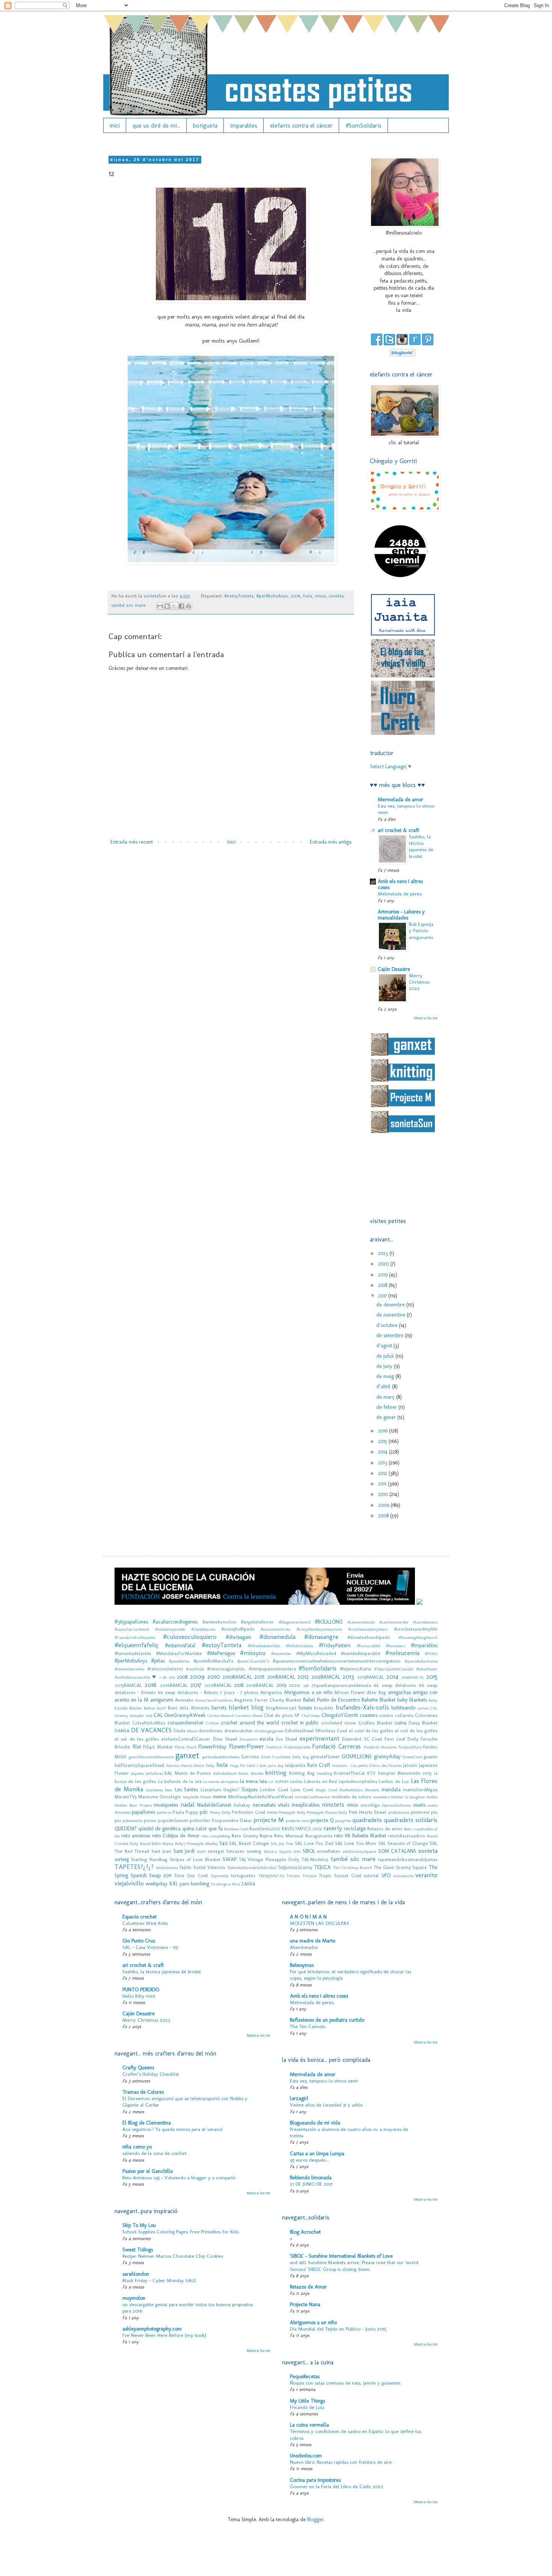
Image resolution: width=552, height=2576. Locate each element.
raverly (333, 1828)
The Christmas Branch (352, 1867)
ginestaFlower (325, 1757)
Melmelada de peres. (400, 894)
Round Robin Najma (157, 1843)
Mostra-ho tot (426, 1018)
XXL (173, 1884)
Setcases (235, 1851)
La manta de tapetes (221, 1782)
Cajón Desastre (394, 969)
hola (308, 596)
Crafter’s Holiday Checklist (151, 2074)
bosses (305, 1708)
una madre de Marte (313, 1941)
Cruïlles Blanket (375, 1723)
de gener (387, 1417)
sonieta (336, 596)
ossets (419, 1805)
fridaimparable (297, 1747)
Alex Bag (376, 1692)
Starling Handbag (149, 1859)
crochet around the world (250, 1723)
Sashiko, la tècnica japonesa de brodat (421, 846)
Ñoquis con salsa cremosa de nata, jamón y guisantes (345, 2383)
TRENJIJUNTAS (271, 1876)
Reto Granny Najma (252, 1836)
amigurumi (162, 1700)
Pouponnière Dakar (232, 1820)
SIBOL (309, 1851)
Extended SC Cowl (362, 1739)
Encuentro (249, 1739)
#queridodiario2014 (421, 1661)
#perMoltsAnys (272, 596)
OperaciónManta (396, 1805)
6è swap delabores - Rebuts (188, 1692)
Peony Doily (220, 1812)
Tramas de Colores (143, 2092)
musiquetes (166, 1805)
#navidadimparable (361, 1653)
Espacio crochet (140, 1917)
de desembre (391, 1305)
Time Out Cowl (191, 1876)
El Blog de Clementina (147, 2123)
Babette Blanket (379, 1700)
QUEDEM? (126, 1829)
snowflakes (329, 1851)
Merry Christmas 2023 (419, 982)
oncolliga (370, 1805)
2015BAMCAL (128, 1685)
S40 (223, 1843)
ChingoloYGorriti (340, 1715)
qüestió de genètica (159, 1829)
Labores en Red (321, 1781)
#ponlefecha (179, 1661)
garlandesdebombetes (221, 1757)
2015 (383, 1441)
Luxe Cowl (302, 1790)
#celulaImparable (170, 1629)
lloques (250, 1790)
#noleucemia (402, 1653)
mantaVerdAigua (420, 1790)
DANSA (122, 1731)
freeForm (274, 1747)
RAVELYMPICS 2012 (302, 1829)
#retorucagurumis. (226, 1669)
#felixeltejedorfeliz (264, 1646)
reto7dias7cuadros (406, 1836)
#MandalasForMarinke (179, 1653)
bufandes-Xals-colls (362, 1707)
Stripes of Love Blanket (195, 1859)
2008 (384, 1516)
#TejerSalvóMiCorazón (394, 1669)
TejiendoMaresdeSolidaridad (252, 1867)
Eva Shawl (287, 1739)
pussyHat (343, 1821)
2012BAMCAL (326, 1677)
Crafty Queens (138, 2068)
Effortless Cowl (331, 1731)
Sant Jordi (184, 1851)
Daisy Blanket (423, 1723)
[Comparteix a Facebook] (181, 606)
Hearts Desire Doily (198, 1765)
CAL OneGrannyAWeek (180, 1715)
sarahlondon (136, 2274)
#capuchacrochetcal (132, 1629)
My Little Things (307, 2401)
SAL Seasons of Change (403, 1843)
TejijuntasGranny (295, 1867)
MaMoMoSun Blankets (359, 1790)
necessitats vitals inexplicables (286, 1805)
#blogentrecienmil (295, 1622)
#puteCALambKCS (253, 1661)
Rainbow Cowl (236, 1829)
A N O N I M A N (308, 1917)
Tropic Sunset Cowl (340, 1876)
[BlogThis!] (167, 606)
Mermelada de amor (400, 800)
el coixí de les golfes (371, 1731)
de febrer (387, 1407)
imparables (244, 126)
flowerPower (246, 1746)
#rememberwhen (130, 1669)
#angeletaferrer (257, 1622)
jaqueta (137, 1773)
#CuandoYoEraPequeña (135, 1637)
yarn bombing (194, 1884)
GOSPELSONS (357, 1757)
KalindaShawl (225, 1773)
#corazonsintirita (275, 1629)
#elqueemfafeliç (136, 1645)
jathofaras (154, 1773)
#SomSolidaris (363, 126)
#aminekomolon (219, 1622)
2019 (384, 1275)
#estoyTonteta (239, 596)
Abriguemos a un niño (308, 1692)
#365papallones (131, 1622)
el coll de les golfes (416, 1731)
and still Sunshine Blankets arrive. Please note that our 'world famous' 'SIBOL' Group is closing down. (354, 2265)
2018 (383, 1285)
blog (257, 1707)
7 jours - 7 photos (239, 1692)
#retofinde (195, 1669)
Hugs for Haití (243, 1765)
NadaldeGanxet (214, 1805)
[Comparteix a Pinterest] (189, 606)
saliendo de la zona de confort (155, 2153)
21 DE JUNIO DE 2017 (311, 2184)
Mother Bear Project (133, 1805)
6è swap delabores (395, 1685)
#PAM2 (431, 1654)
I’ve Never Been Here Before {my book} (164, 2335)
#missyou (253, 1653)
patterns (164, 1812)
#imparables (424, 1645)
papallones (143, 1812)
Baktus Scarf (155, 1708)
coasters (369, 1715)
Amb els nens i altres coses (400, 884)
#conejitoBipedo (238, 1629)
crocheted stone (339, 1723)
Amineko (184, 1700)
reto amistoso (136, 1836)
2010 (384, 1494)
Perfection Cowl (248, 1812)
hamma (173, 1765)
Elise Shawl (225, 1739)
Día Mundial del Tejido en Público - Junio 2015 (338, 2329)
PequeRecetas (305, 2377)
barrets (219, 1708)
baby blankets (412, 1700)
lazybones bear (159, 1790)
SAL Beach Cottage (249, 1843)
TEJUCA (322, 1867)
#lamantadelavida (133, 1653)
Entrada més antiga (331, 842)
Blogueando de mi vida (315, 2123)
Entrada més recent (132, 842)
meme (220, 1797)
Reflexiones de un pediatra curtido (327, 2020)
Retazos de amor (385, 1829)
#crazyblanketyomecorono (319, 1629)
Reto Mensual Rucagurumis (303, 1836)
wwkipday (157, 1884)
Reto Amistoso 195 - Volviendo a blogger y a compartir (179, 2177)
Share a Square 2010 (282, 1851)
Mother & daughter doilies (414, 1797)
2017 (383, 1296)
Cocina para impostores (315, 2480)
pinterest (420, 1812)
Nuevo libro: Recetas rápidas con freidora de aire (341, 2462)
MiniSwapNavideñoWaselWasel (261, 1797)
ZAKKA (248, 1884)
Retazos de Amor (308, 2287)
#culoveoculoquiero (190, 1637)
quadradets (367, 1820)
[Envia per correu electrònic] (160, 606)
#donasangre (321, 1637)
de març (386, 1397)
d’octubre (388, 1325)
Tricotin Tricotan (302, 1876)
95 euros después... (309, 2160)
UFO (386, 1876)
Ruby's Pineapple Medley (197, 1843)
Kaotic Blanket (251, 1773)
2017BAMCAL (218, 1685)
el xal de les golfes (137, 1739)
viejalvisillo (129, 1883)
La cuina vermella (309, 2425)
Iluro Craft (319, 1765)
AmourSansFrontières (214, 1700)
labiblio (296, 1782)
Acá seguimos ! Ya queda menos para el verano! (173, 2129)
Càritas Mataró (221, 1715)
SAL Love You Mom (356, 1843)
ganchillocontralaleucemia (151, 1757)
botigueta (205, 126)
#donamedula (278, 1637)
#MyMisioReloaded (316, 1653)
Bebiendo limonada (311, 2178)
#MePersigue (221, 1653)
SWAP (230, 1859)
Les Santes (186, 1790)
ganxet (187, 1755)
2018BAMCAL (260, 1685)
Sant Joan (161, 1851)
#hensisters (395, 1646)
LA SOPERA (278, 1782)
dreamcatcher (239, 1731)
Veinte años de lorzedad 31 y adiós (326, 2105)
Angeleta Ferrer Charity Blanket (268, 1700)
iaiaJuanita (295, 1765)
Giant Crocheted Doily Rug (285, 1757)
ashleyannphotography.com (152, 2329)
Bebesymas (302, 1965)
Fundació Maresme (380, 1747)
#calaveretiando (361, 1622)
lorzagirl (299, 2098)
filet (137, 1747)
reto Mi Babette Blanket (360, 1836)
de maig (386, 1376)
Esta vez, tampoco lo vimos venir (324, 2081)
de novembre (391, 1315)
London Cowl (274, 1790)
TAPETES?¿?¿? (134, 1867)
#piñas (158, 1661)
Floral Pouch (186, 1747)
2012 (383, 1473)
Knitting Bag (302, 1773)
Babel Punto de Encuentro (331, 1700)
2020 (384, 1264)
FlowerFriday (212, 1747)
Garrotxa (250, 1757)
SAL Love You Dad (314, 1843)
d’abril (384, 1387)
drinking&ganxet (269, 1731)
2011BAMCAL (281, 1677)
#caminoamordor (394, 1622)
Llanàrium (211, 1790)
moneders (381, 1797)
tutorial (371, 1876)
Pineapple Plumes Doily (327, 1812)
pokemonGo (133, 1821)
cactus (423, 1708)
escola (266, 1739)
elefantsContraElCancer (186, 1739)
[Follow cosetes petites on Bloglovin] (402, 355)
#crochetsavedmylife (416, 1629)
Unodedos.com (306, 2456)
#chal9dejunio (203, 1629)
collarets (404, 1715)
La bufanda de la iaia (180, 1781)
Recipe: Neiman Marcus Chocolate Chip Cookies (173, 2256)
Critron (212, 1723)
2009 (384, 1505)
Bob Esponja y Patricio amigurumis (421, 931)
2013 (383, 1463)
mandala (391, 1790)
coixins (386, 1715)
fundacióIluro (410, 1747)
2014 (384, 1452)
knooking (325, 1773)
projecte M (269, 1820)
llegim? (231, 1790)
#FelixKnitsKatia (299, 1646)
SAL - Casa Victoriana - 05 (150, 1947)
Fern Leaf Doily (401, 1739)
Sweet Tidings (138, 2250)
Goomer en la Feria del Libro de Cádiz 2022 (337, 2486)
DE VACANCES (151, 1730)
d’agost (385, 1346)
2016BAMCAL (174, 1685)
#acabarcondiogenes (175, 1622)
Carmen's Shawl (249, 1715)
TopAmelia (219, 1876)
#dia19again (238, 1637)
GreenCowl (412, 1757)
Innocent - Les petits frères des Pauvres (367, 1765)
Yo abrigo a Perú (225, 1884)
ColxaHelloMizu (149, 1723)
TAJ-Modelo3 (315, 1859)
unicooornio (403, 1876)
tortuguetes (243, 1876)
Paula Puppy (186, 1812)
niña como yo (137, 2147)
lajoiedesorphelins (358, 1781)
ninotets (333, 1804)
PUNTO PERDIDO (141, 1990)
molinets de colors (351, 1797)
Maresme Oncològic (160, 1797)
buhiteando (403, 1708)
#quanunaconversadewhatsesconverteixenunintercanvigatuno (337, 1661)
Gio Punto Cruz (139, 1941)
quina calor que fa (202, 1829)
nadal (188, 1804)
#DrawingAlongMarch (418, 1637)
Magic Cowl (327, 1790)
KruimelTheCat (349, 1773)
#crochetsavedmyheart (368, 1629)
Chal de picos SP (282, 1715)
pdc (204, 1812)
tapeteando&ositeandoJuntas (408, 1859)
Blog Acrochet (305, 2232)
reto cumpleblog (216, 1836)
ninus (320, 596)
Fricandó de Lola (307, 2407)
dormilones (211, 1731)
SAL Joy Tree (282, 1843)
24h (306, 1685)
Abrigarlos (271, 1692)
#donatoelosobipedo (369, 1637)
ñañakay (242, 1805)
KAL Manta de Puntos (188, 1773)
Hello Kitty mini (139, 1996)
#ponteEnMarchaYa (213, 1661)
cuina (400, 1723)
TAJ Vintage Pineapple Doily (269, 1859)
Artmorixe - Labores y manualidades (401, 915)
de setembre (391, 1335)
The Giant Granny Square (400, 1867)
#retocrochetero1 (165, 1669)
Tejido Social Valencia (202, 1867)
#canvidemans (425, 1622)
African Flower (350, 1692)
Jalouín (410, 1765)
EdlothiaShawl (299, 1731)
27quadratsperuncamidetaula (341, 1685)
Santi (201, 1851)
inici (115, 126)
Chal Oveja (311, 1715)
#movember (281, 1654)
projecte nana (298, 1821)
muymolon (134, 2298)
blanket (239, 1707)
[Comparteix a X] (174, 606)
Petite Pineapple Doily (286, 1812)
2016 (296, 596)
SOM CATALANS (397, 1851)
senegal (216, 1851)
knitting (276, 1773)
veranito (426, 1875)
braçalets (324, 1708)
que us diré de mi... (156, 126)
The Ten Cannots (308, 2026)
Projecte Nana (305, 2304)
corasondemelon (186, 1723)
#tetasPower (427, 1669)
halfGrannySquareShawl (140, 1765)
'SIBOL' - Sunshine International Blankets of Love (341, 2256)
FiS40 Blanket (158, 1747)
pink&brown (399, 1812)
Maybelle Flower (197, 1797)
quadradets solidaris (411, 1820)
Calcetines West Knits (145, 1923)
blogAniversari (281, 1708)
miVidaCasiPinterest (312, 1797)
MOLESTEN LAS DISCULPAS (320, 1923)
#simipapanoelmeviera (272, 1669)
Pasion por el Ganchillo (148, 2171)
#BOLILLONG (329, 1622)
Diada (179, 1731)
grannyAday (387, 1757)
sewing (254, 1851)
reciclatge (355, 1829)
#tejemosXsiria (355, 1669)
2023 (384, 1253)
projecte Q (322, 1820)
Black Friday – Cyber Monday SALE (159, 2280)
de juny (385, 1366)
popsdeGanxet (173, 1820)
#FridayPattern (335, 1645)
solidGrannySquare (359, 1851)
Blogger (315, 2520)
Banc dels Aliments (189, 1708)
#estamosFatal (180, 1645)
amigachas (399, 1692)
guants (431, 1757)
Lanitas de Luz (394, 1781)
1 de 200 (167, 1677)
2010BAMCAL (237, 1677)
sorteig (122, 1859)
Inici (232, 842)
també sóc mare (129, 605)
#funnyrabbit (369, 1646)
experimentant (320, 1738)
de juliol (386, 1356)
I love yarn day (270, 1765)
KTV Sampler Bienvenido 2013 (399, 1773)
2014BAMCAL (413, 1677)
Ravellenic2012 (265, 1829)
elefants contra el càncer (301, 126)
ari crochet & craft (398, 830)
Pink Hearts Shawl (368, 1812)
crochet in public (300, 1723)
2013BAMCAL (371, 1677)
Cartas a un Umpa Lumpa (317, 2154)
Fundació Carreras (336, 1746)
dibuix (192, 1731)
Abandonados (304, 1947)
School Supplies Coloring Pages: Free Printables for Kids (180, 2231)
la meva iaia (253, 1781)
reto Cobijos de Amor (176, 1836)
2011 (383, 1484)
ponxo (150, 1820)
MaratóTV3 (126, 1797)
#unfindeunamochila (132, 1677)
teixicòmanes (167, 1867)
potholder (200, 1820)
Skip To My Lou (139, 2225)
